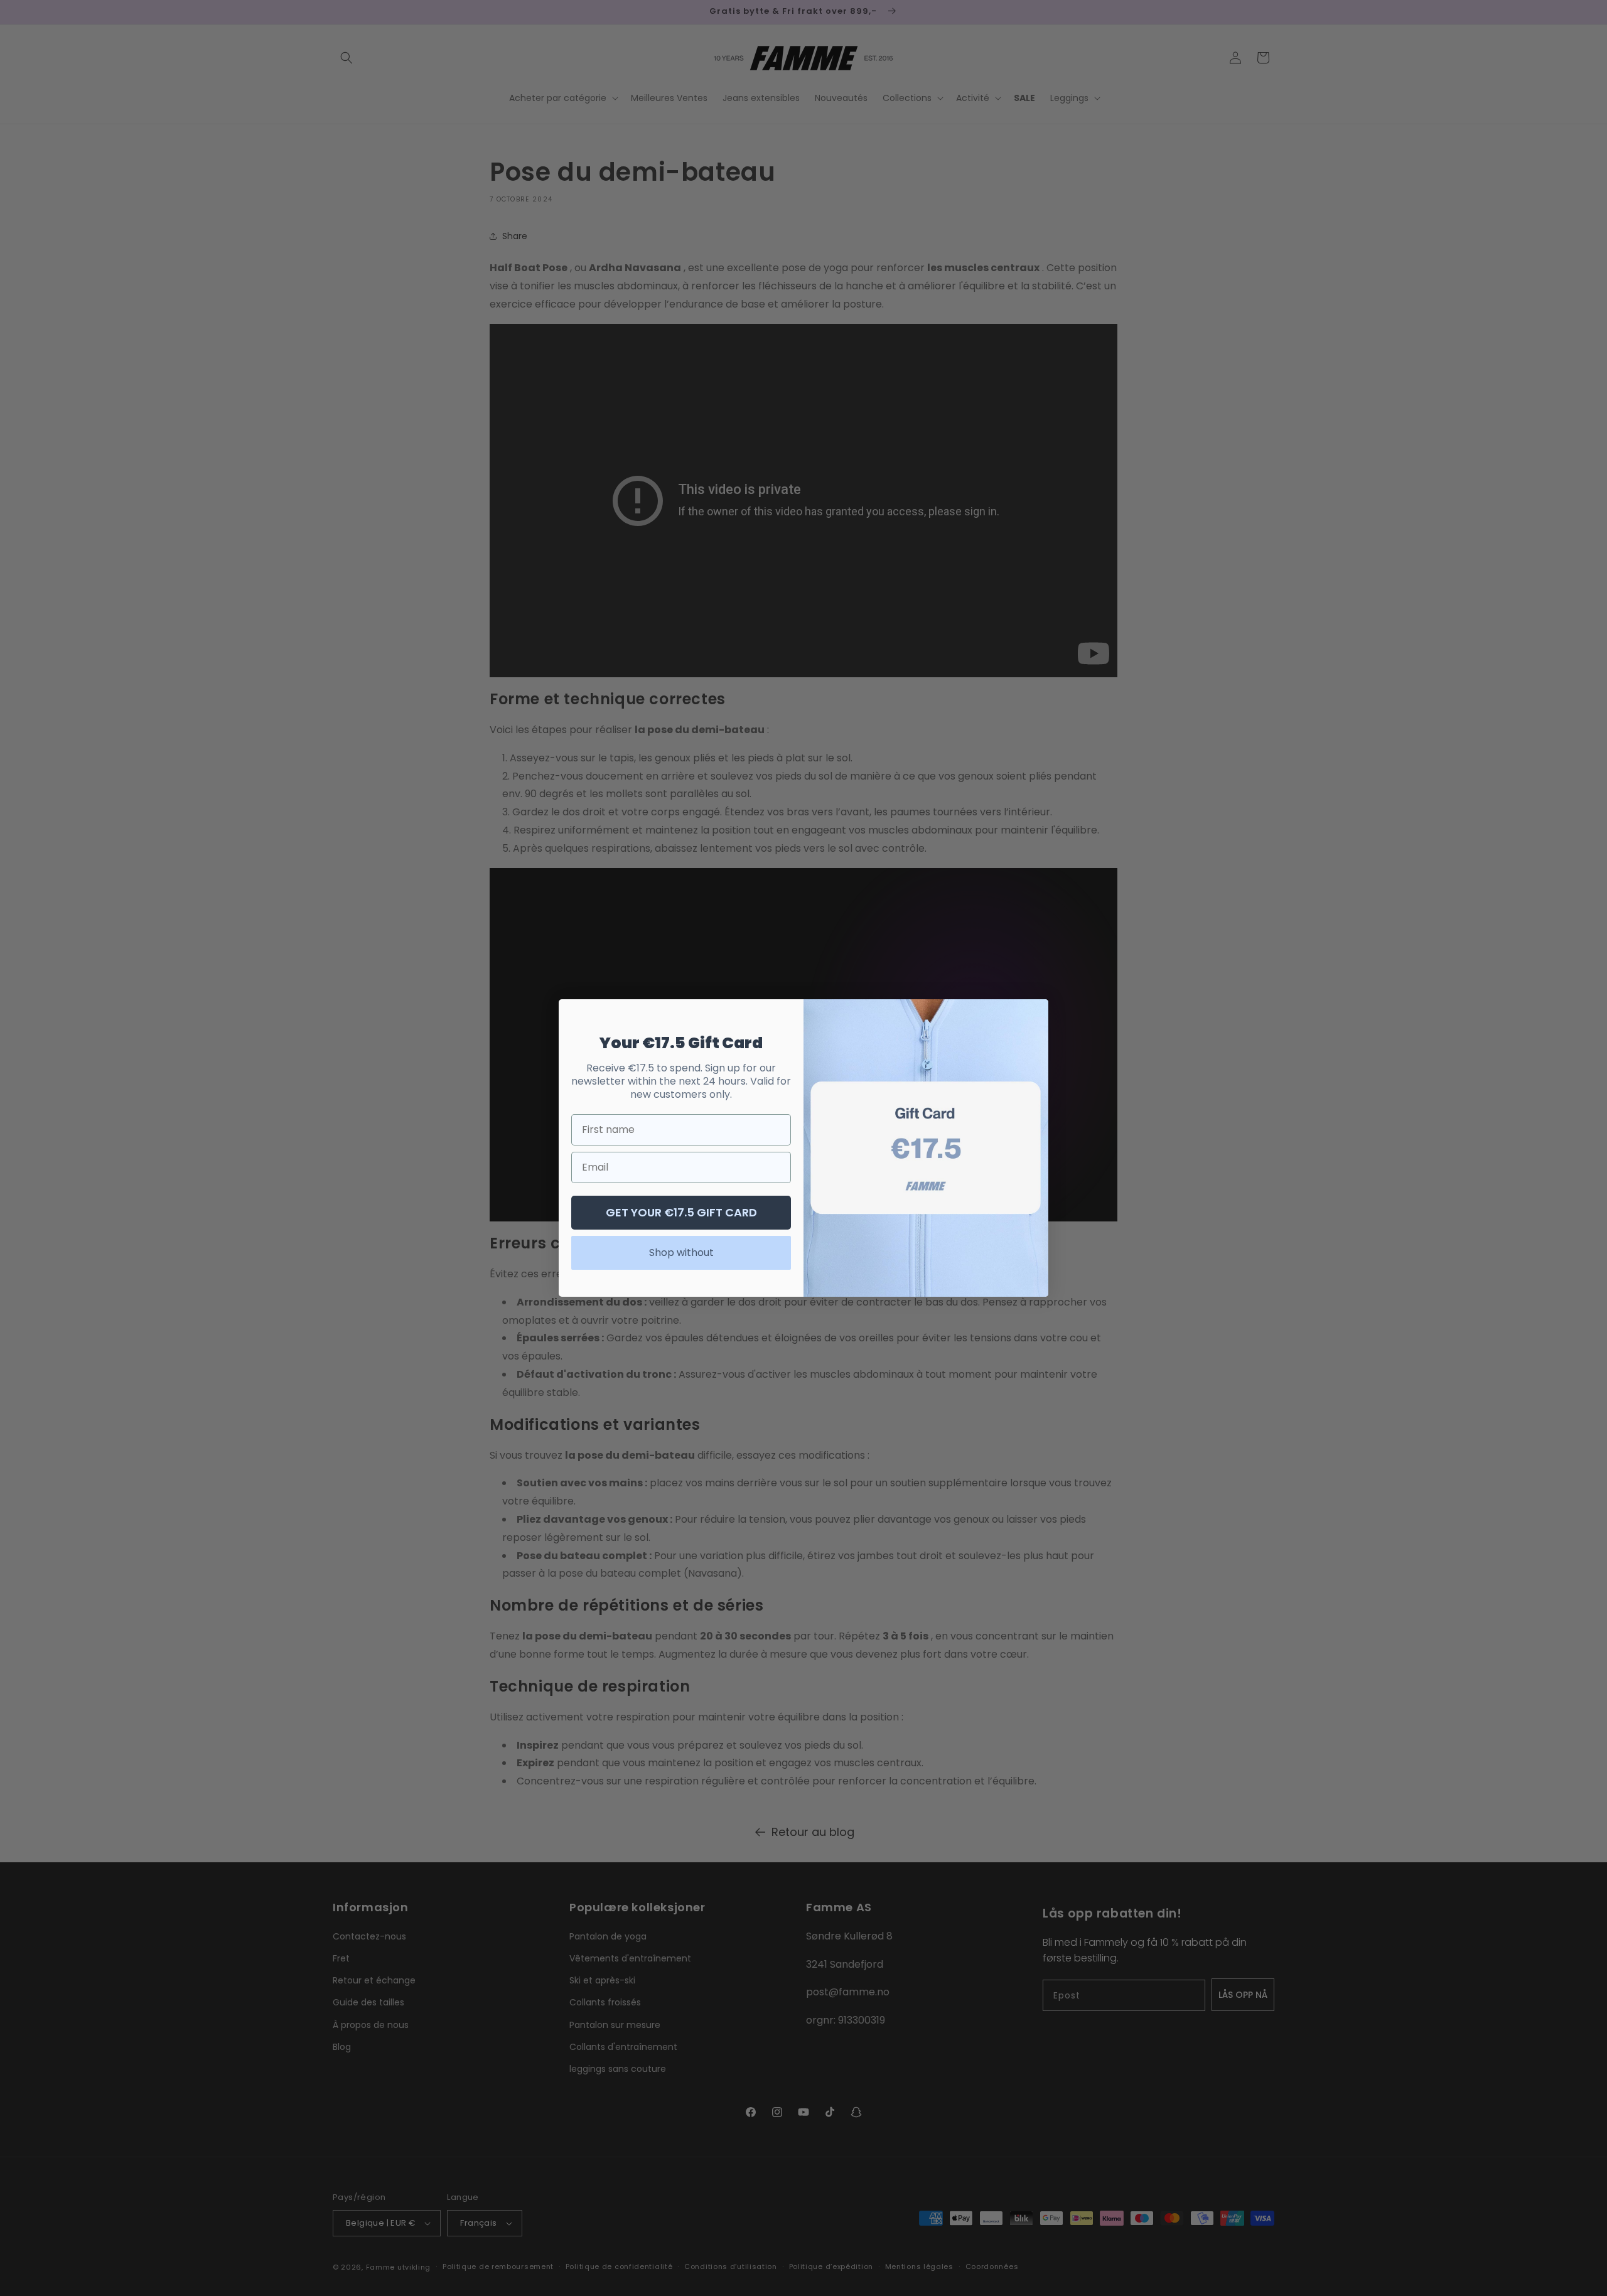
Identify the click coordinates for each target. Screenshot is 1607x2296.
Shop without (681, 1253)
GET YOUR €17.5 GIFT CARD (681, 1212)
